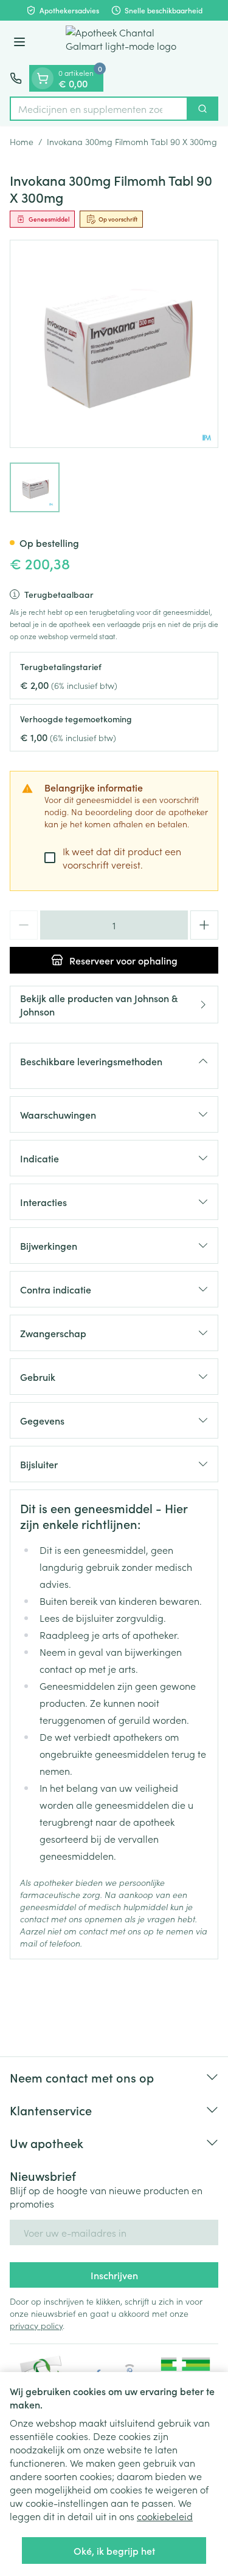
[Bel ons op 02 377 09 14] (16, 78)
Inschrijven (114, 2275)
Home (22, 141)
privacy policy (36, 2325)
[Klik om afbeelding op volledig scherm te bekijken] (114, 344)
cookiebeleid (165, 2516)
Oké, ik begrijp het (114, 2551)
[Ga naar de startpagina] (126, 43)
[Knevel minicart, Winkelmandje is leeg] (43, 78)
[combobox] (99, 109)
